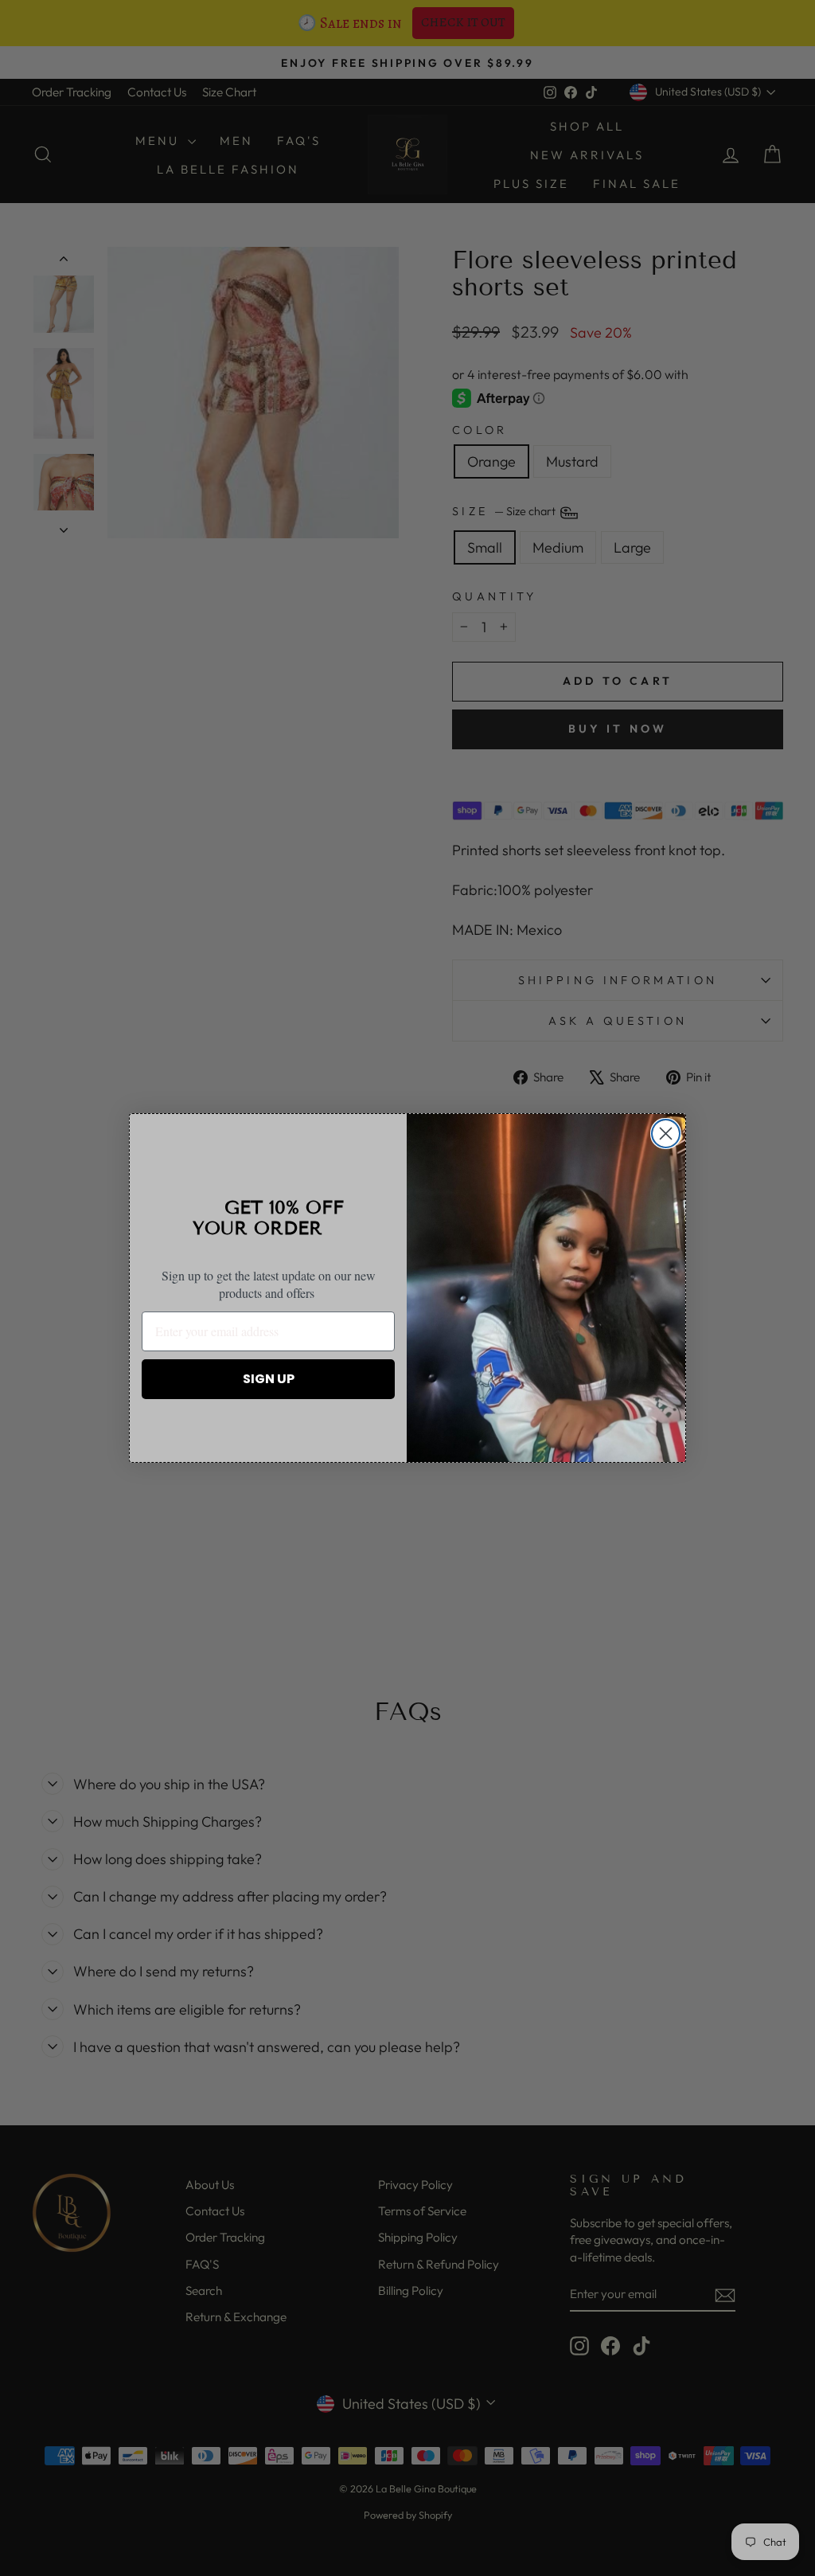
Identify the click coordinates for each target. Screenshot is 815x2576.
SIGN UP (269, 1379)
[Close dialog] (666, 1134)
